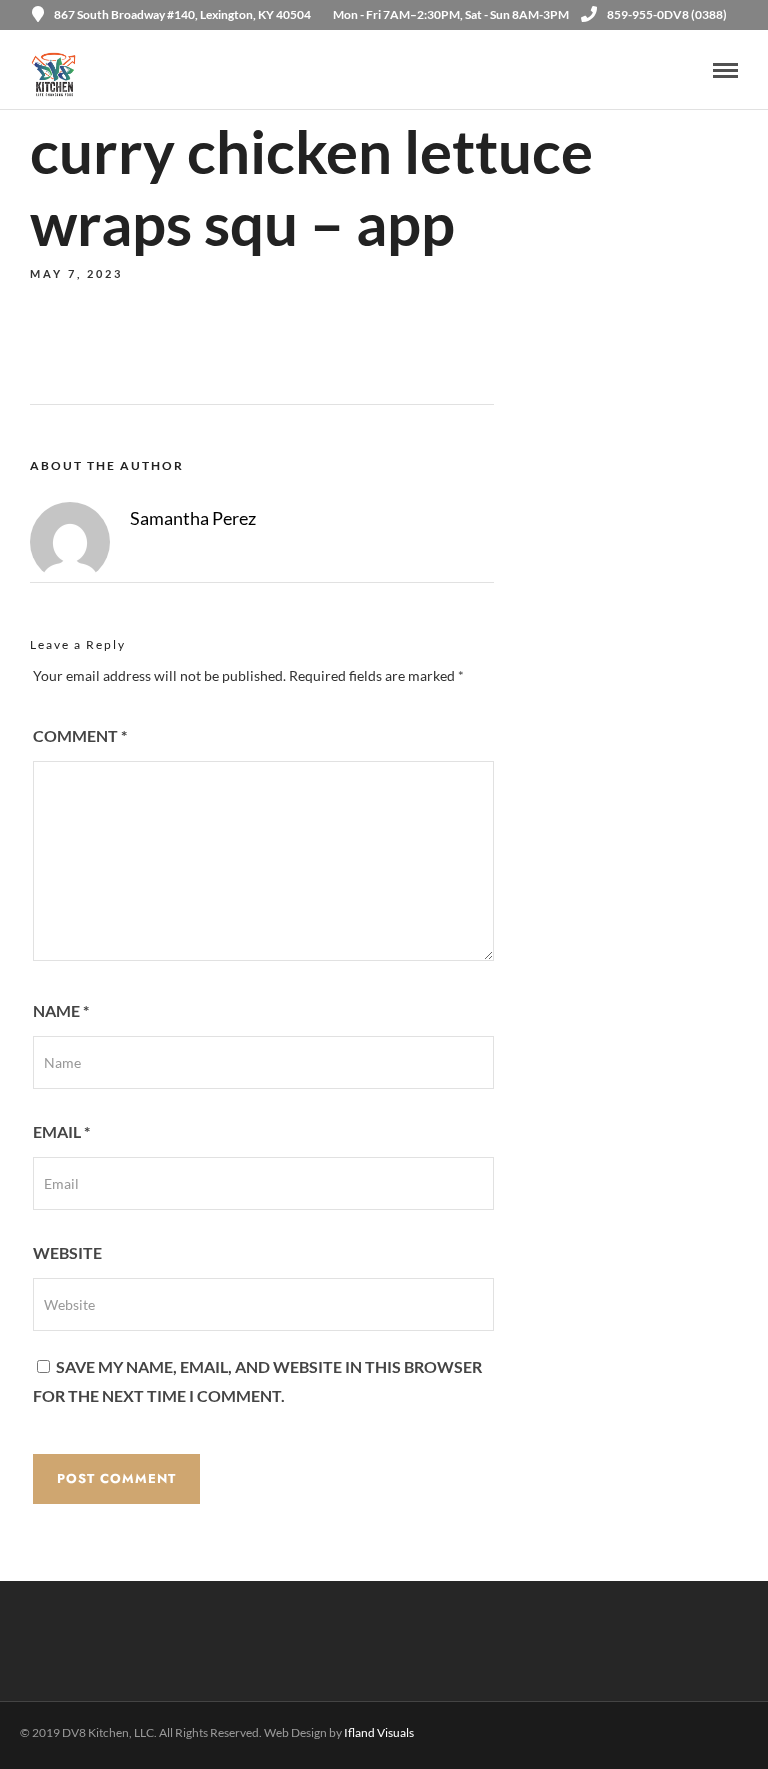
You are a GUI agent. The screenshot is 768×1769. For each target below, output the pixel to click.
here (339, 728)
